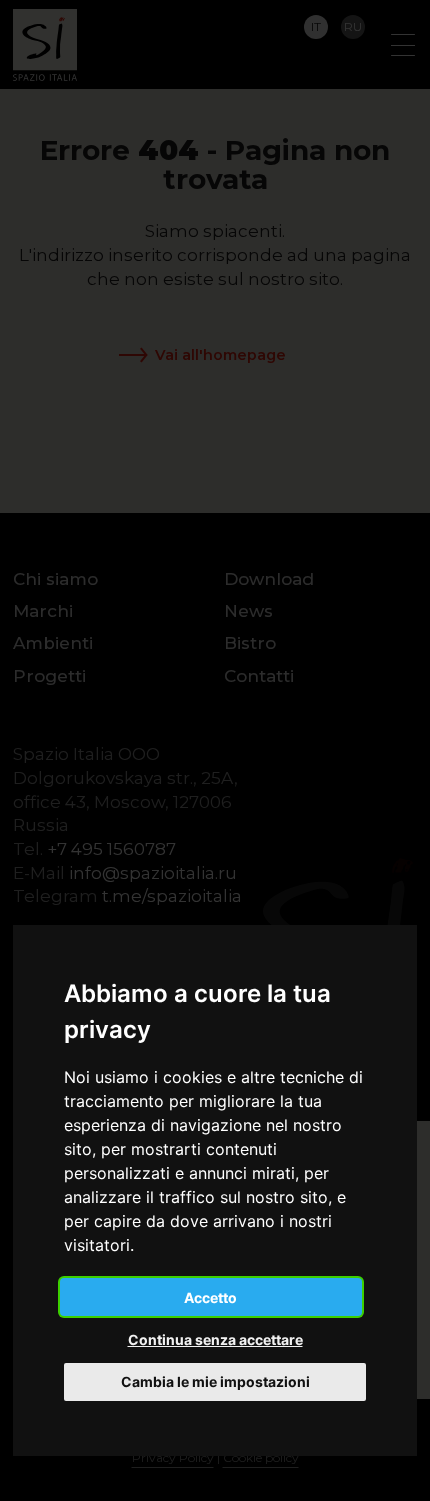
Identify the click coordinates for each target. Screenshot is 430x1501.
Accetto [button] (210, 1297)
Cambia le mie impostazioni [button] (215, 1381)
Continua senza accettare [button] (215, 1339)
